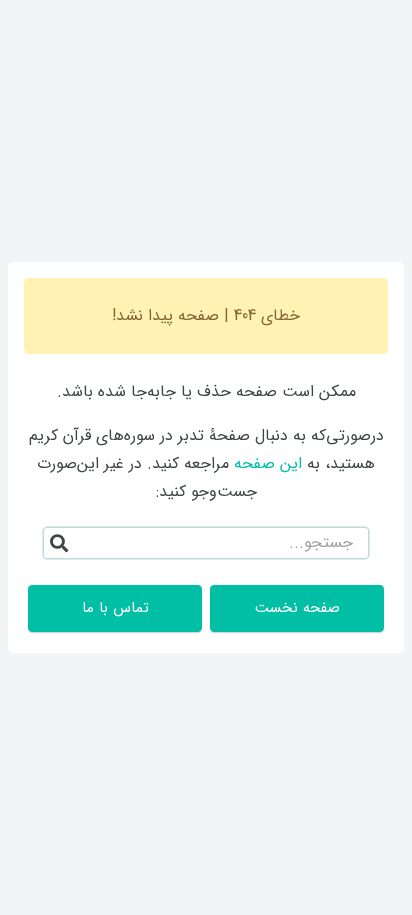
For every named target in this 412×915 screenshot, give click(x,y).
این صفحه (268, 463)
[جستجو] (59, 543)
